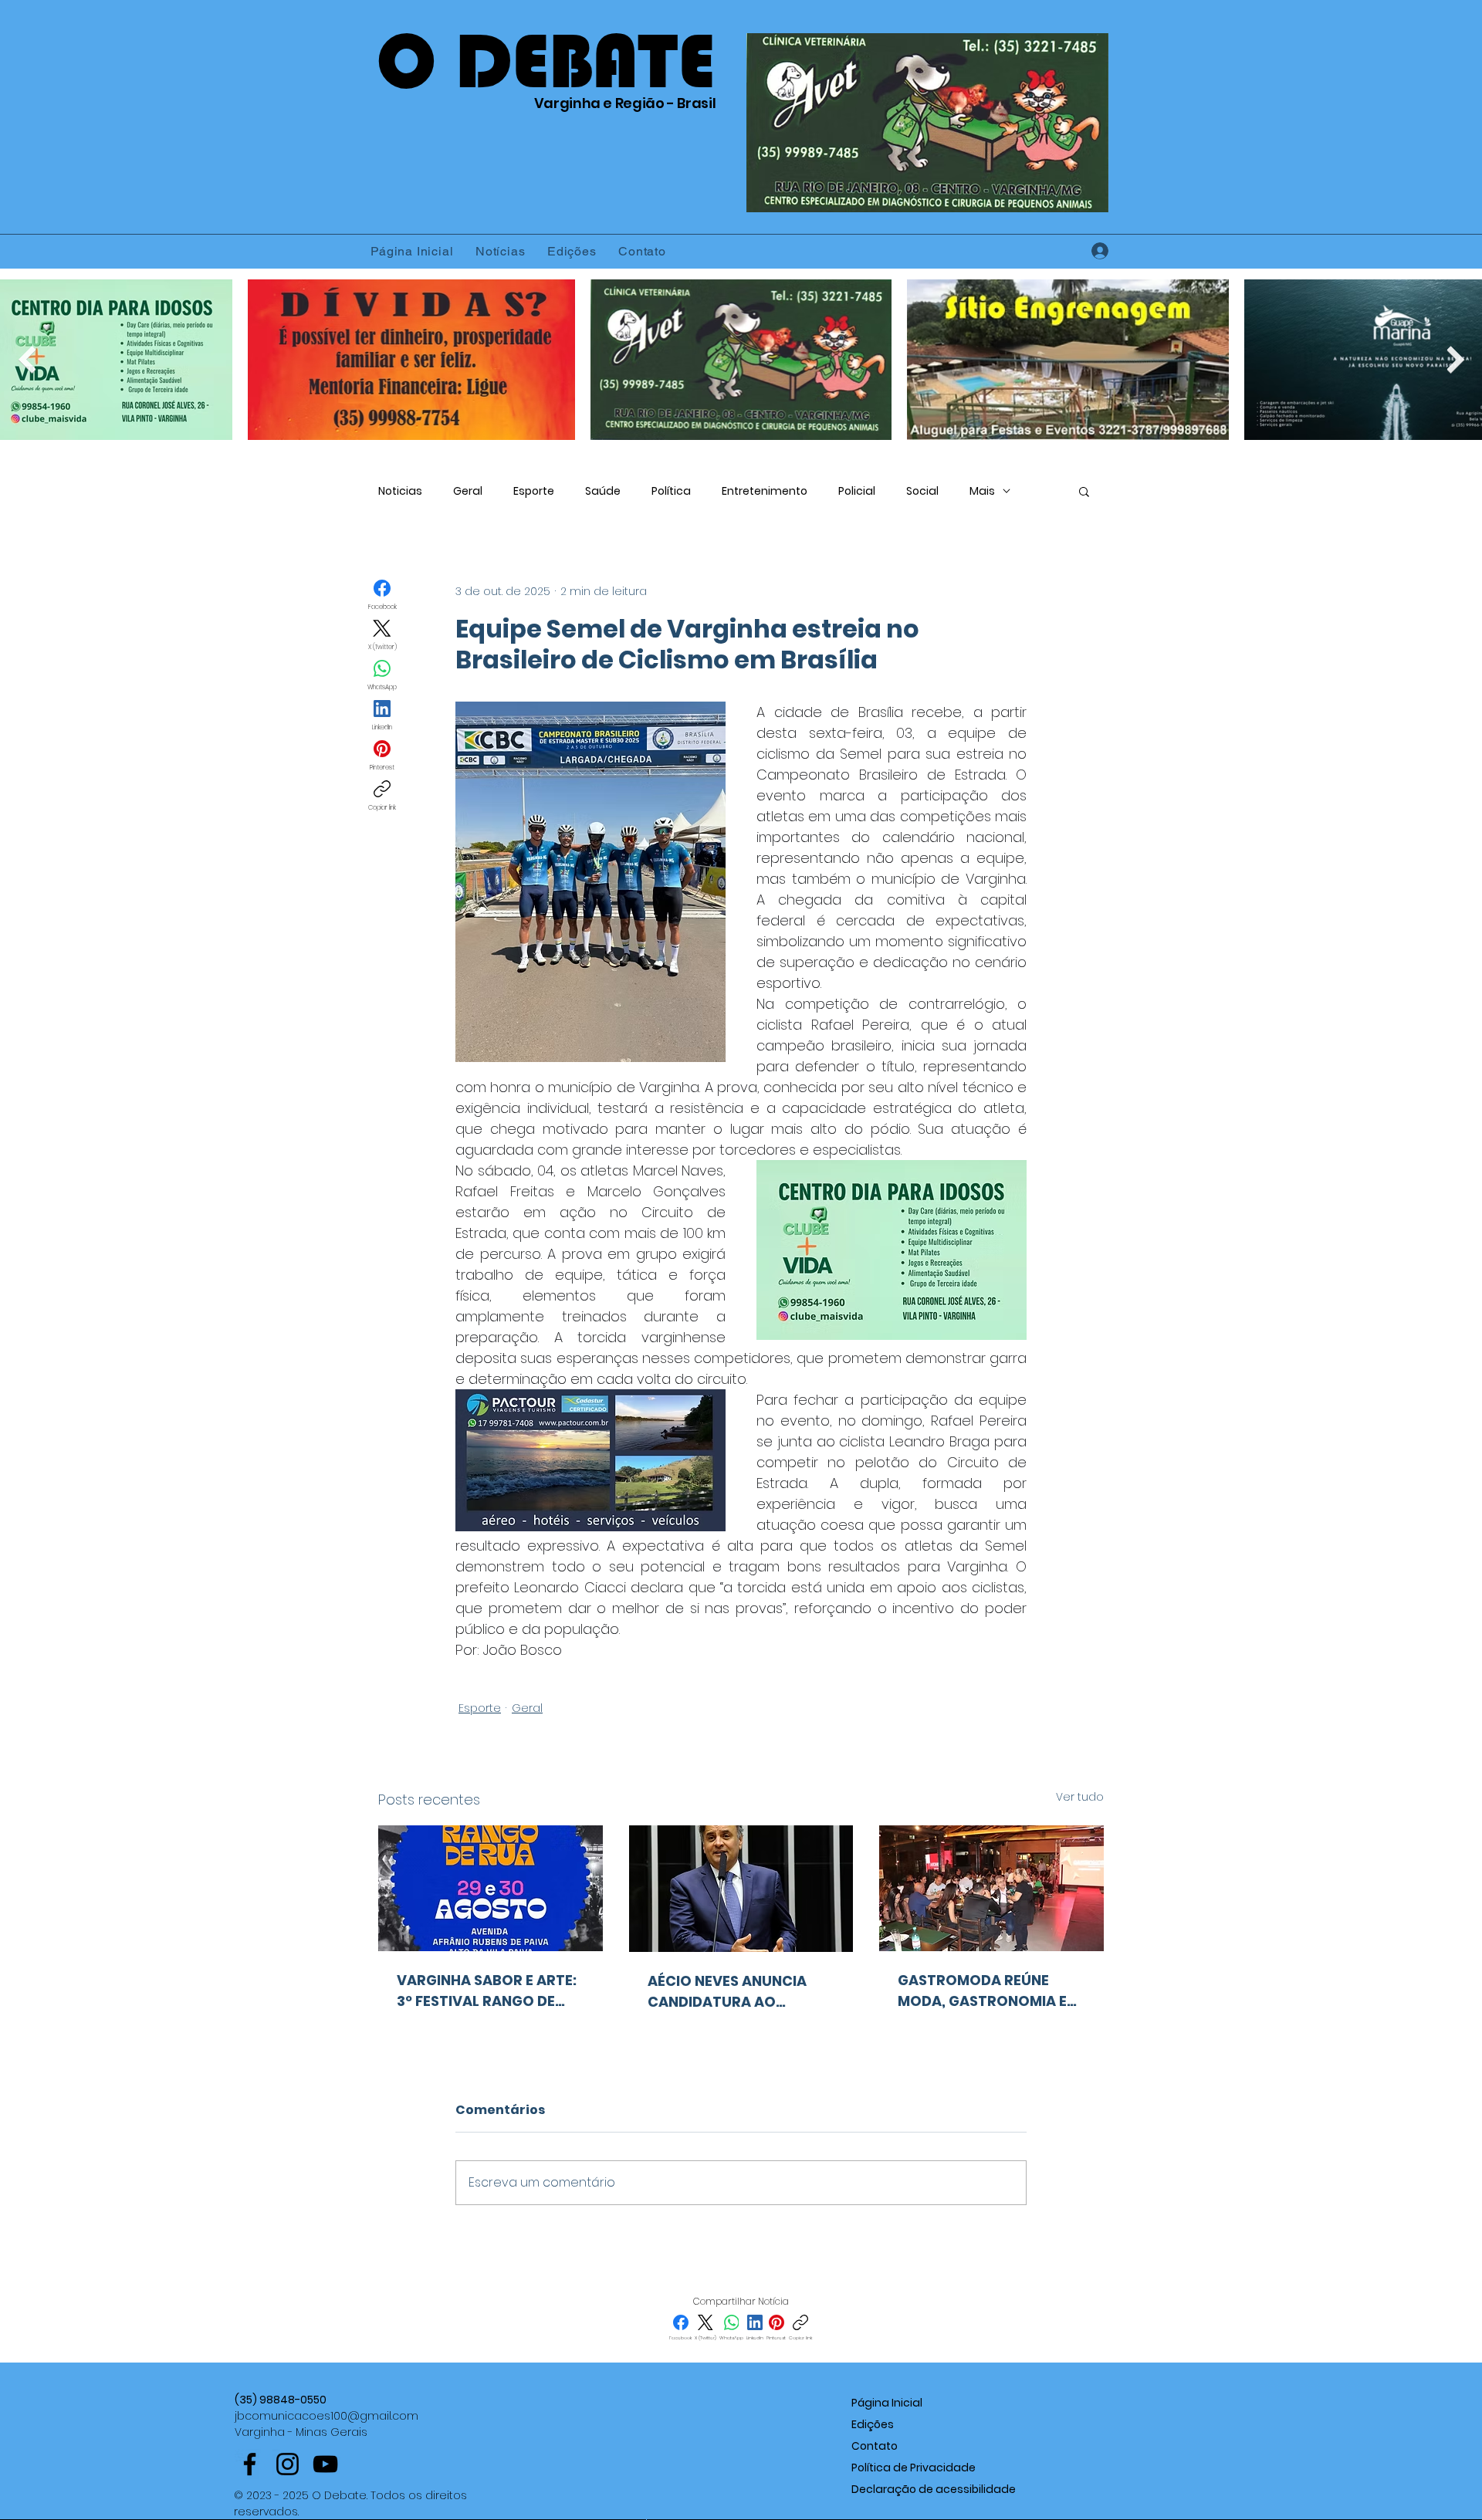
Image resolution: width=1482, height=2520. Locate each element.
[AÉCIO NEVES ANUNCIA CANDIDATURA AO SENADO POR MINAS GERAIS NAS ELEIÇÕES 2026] (741, 1889)
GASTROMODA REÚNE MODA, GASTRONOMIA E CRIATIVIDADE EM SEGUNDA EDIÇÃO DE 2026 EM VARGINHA (989, 1991)
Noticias (400, 491)
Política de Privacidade (914, 2468)
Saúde (603, 491)
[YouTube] (325, 2464)
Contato (875, 2446)
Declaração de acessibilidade (934, 2489)
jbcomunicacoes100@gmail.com (327, 2416)
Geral (468, 491)
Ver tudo (1080, 1797)
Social (922, 491)
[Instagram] (288, 2464)
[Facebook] (250, 2464)
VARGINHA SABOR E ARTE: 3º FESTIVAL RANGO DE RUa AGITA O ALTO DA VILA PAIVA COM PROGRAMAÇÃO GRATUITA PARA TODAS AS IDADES (487, 1991)
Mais (982, 491)
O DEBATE (546, 61)
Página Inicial (887, 2403)
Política (671, 491)
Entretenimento (765, 491)
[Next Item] (1455, 359)
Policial (857, 491)
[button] (1084, 491)
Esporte (534, 491)
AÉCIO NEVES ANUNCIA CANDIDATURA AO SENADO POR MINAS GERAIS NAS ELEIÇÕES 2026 (727, 1992)
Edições (873, 2424)
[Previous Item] (27, 359)
